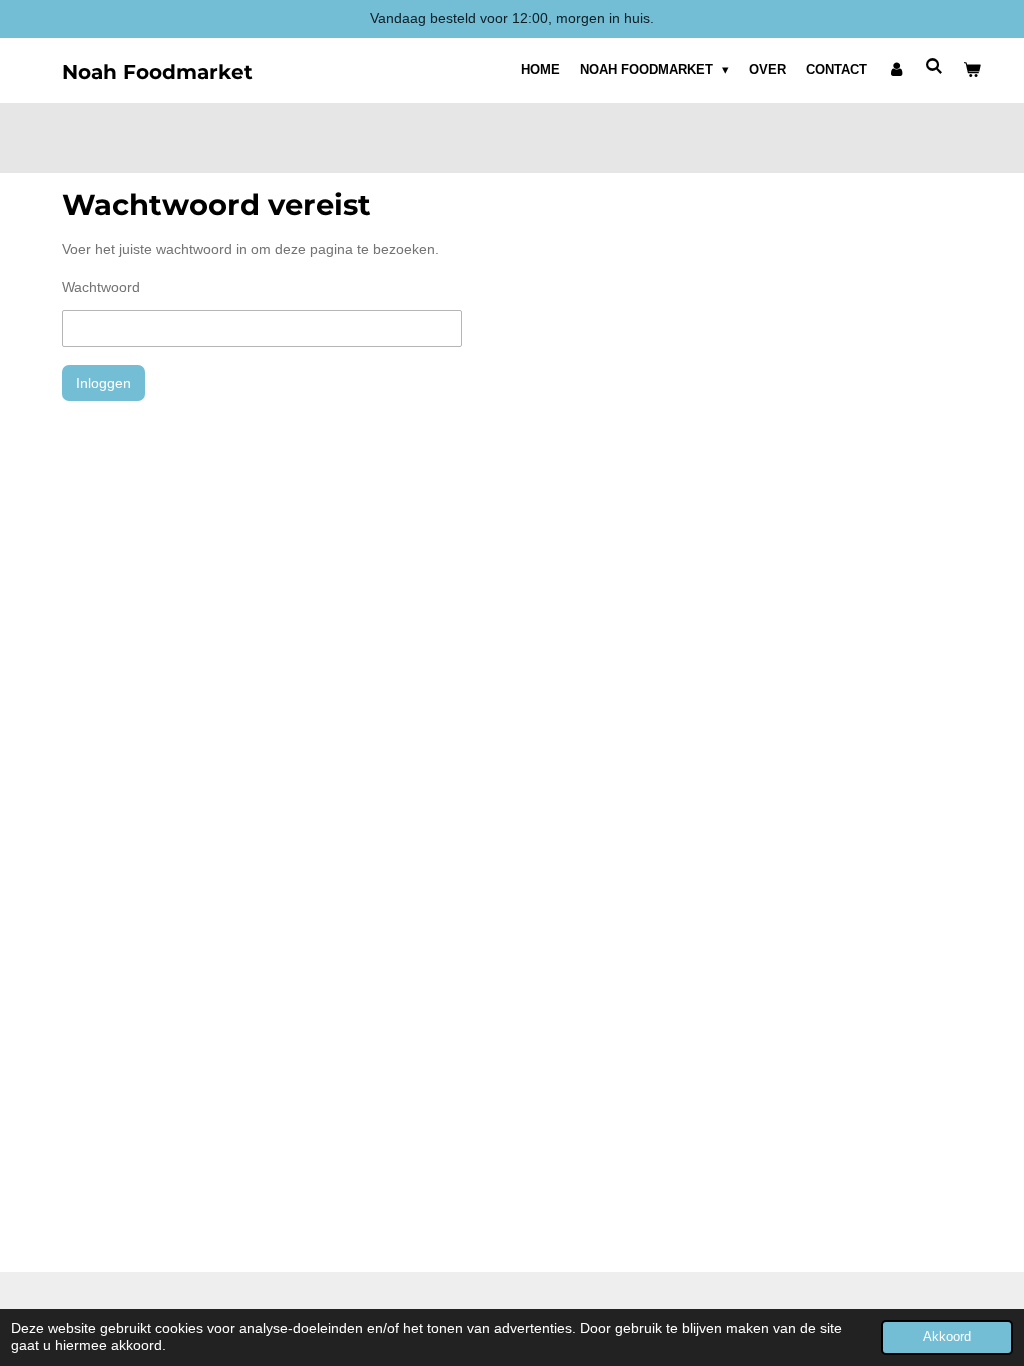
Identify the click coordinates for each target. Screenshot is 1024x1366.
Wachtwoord (101, 287)
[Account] (896, 70)
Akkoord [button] (947, 1337)
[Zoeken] (935, 66)
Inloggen (103, 383)
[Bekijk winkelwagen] (973, 70)
